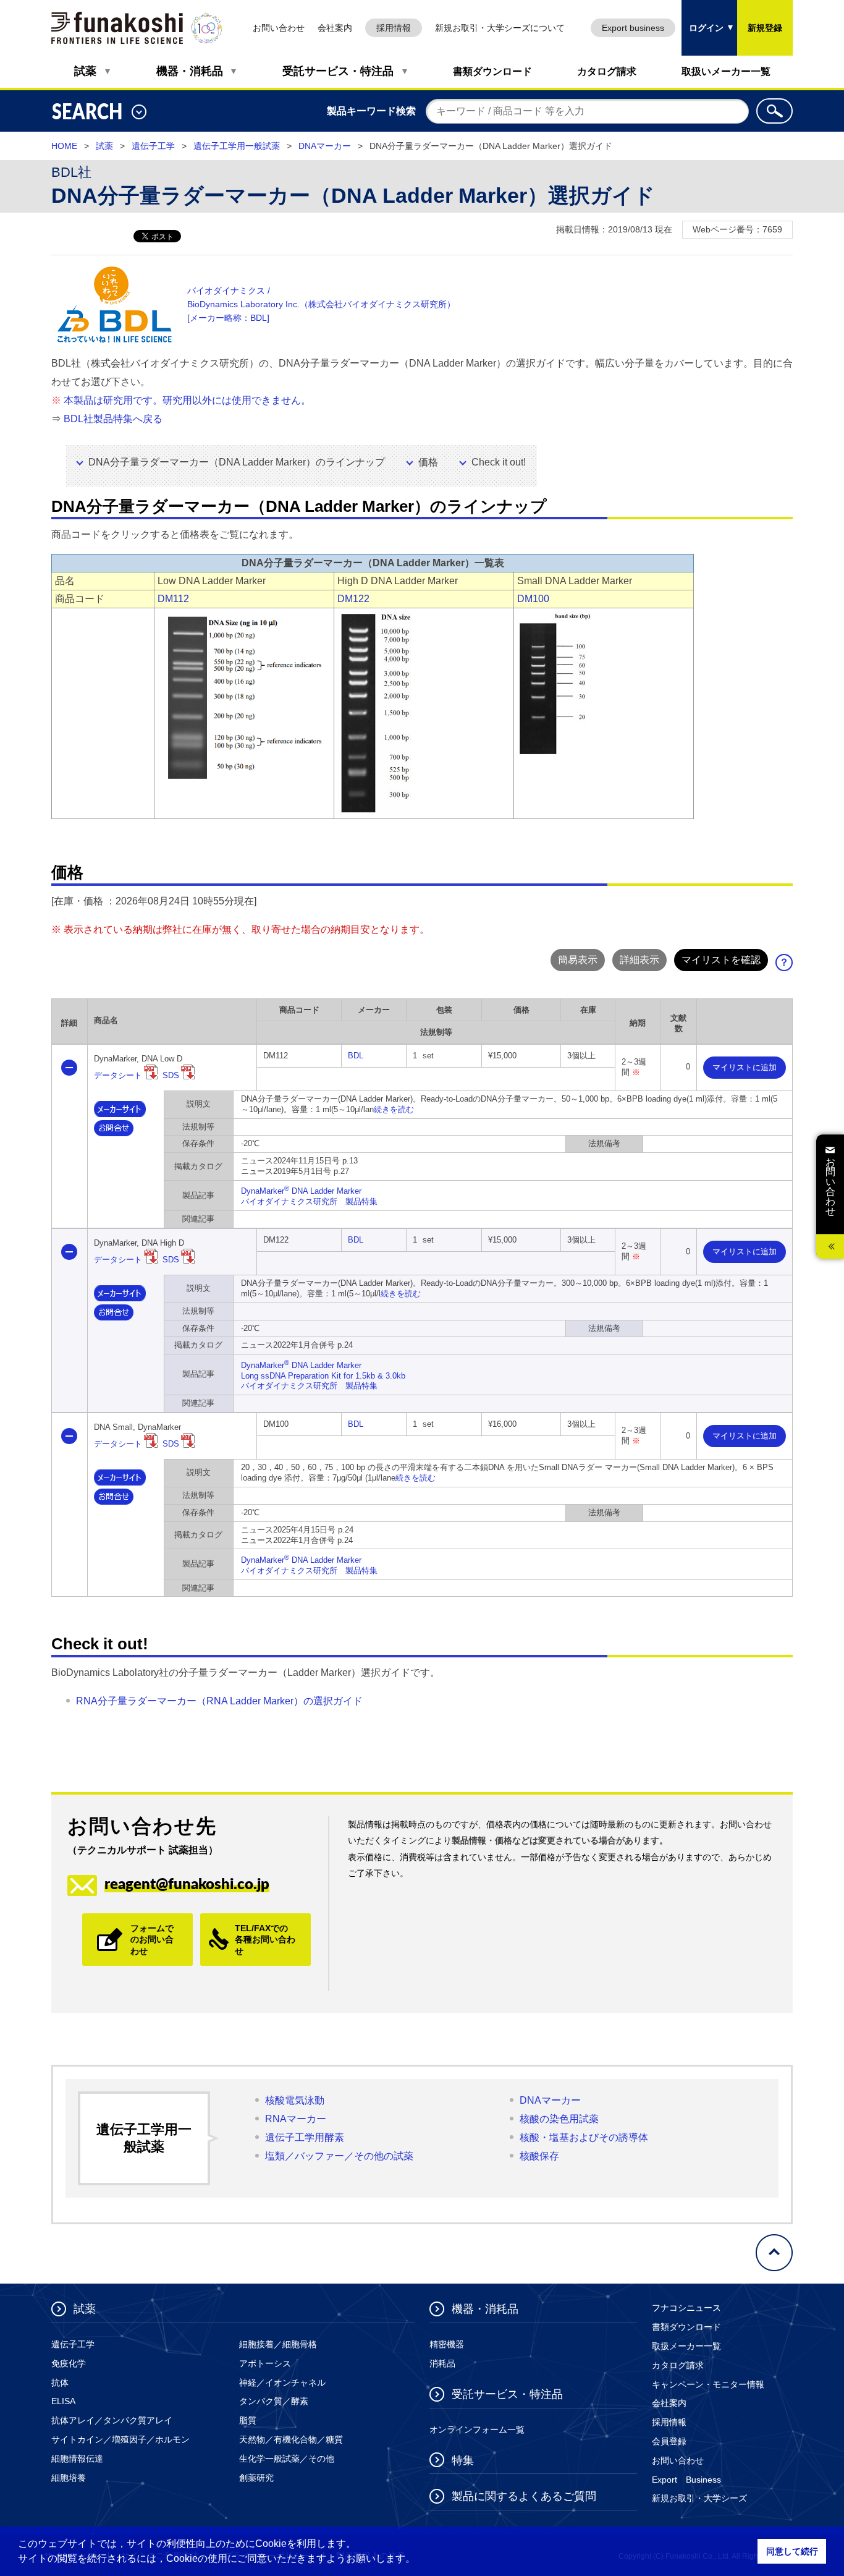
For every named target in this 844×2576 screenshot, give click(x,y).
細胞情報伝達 (77, 2459)
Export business (633, 28)
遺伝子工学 (153, 146)
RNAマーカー (296, 2119)
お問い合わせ (279, 28)
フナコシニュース (686, 2308)
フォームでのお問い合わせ (152, 1939)
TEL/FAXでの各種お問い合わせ (265, 1939)
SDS (171, 1075)
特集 (463, 2460)
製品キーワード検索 (371, 111)
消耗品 (442, 2363)
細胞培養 (69, 2478)
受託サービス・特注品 (338, 71)
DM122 (353, 599)
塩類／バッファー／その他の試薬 (339, 2156)
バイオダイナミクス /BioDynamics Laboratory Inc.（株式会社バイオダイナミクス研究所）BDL (321, 304)
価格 (428, 462)
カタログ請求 (607, 71)
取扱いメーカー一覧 (726, 71)
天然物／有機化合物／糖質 (291, 2439)
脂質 (248, 2420)
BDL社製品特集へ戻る (113, 419)
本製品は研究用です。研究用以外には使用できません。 (187, 400)
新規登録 (765, 28)
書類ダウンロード (492, 71)
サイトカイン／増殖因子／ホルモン (120, 2439)
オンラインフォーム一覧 (477, 2429)
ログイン (703, 16)
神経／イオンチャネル (282, 2383)
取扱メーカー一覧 (686, 2346)
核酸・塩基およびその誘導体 (584, 2137)
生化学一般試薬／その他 (287, 2459)
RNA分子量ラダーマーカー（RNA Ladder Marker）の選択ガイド (219, 1701)
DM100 (533, 599)
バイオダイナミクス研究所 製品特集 (309, 1201)
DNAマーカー (325, 146)
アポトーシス (265, 2363)
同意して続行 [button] (792, 2551)
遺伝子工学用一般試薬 (237, 146)
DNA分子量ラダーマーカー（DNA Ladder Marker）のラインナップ (237, 462)
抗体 (60, 2383)
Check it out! (499, 462)
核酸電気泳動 (295, 2100)
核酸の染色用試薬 (559, 2119)
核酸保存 (539, 2156)
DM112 (173, 599)
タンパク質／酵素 (274, 2401)
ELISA (63, 2401)
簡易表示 (578, 960)
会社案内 (335, 28)
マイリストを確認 (721, 960)
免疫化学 (69, 2363)
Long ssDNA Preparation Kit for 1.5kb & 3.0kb (323, 1376)
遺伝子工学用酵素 (305, 2137)
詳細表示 (639, 960)
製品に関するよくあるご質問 (524, 2496)
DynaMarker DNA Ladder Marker (301, 1191)
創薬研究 (256, 2478)
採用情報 (394, 28)
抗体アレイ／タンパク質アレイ (112, 2420)
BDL (356, 1056)
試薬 (85, 71)
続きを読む (394, 1109)
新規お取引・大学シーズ (699, 2498)
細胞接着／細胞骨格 (278, 2344)
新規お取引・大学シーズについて (500, 28)
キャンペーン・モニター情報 (708, 2384)
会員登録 (669, 2441)
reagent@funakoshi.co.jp (187, 1883)
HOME (64, 146)
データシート (118, 1075)
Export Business (686, 2480)
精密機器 (447, 2344)
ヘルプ (788, 966)
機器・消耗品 (190, 71)
